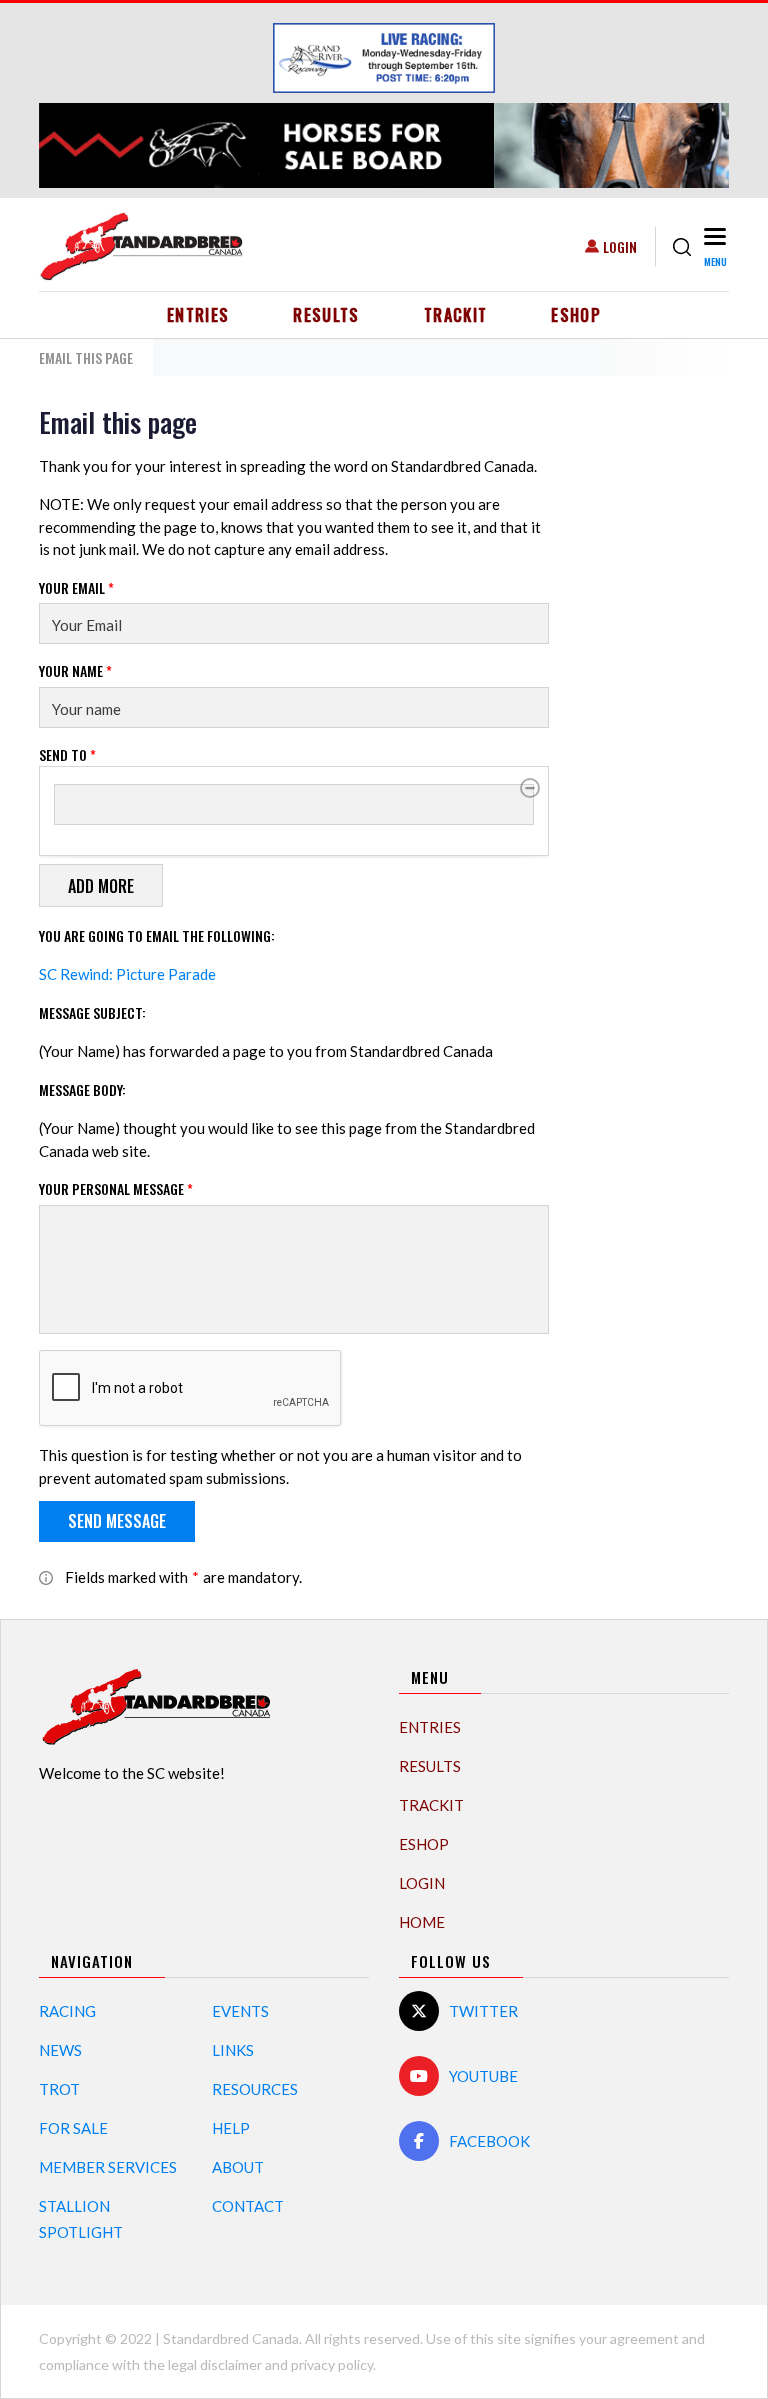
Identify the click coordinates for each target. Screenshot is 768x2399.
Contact (248, 2206)
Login (620, 246)
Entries (198, 315)
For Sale (73, 2128)
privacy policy (332, 2364)
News (60, 2050)
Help (231, 2128)
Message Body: (82, 1089)
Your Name (75, 670)
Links (233, 2050)
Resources (255, 2089)
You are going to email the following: (157, 935)
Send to (67, 754)
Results (326, 315)
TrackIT (456, 315)
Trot (59, 2089)
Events (240, 2011)
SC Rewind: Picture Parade (127, 974)
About (238, 2167)
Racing (67, 2011)
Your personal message (116, 1188)
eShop (576, 315)
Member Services (108, 2167)
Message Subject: (92, 1012)
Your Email (76, 587)
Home (422, 1922)
